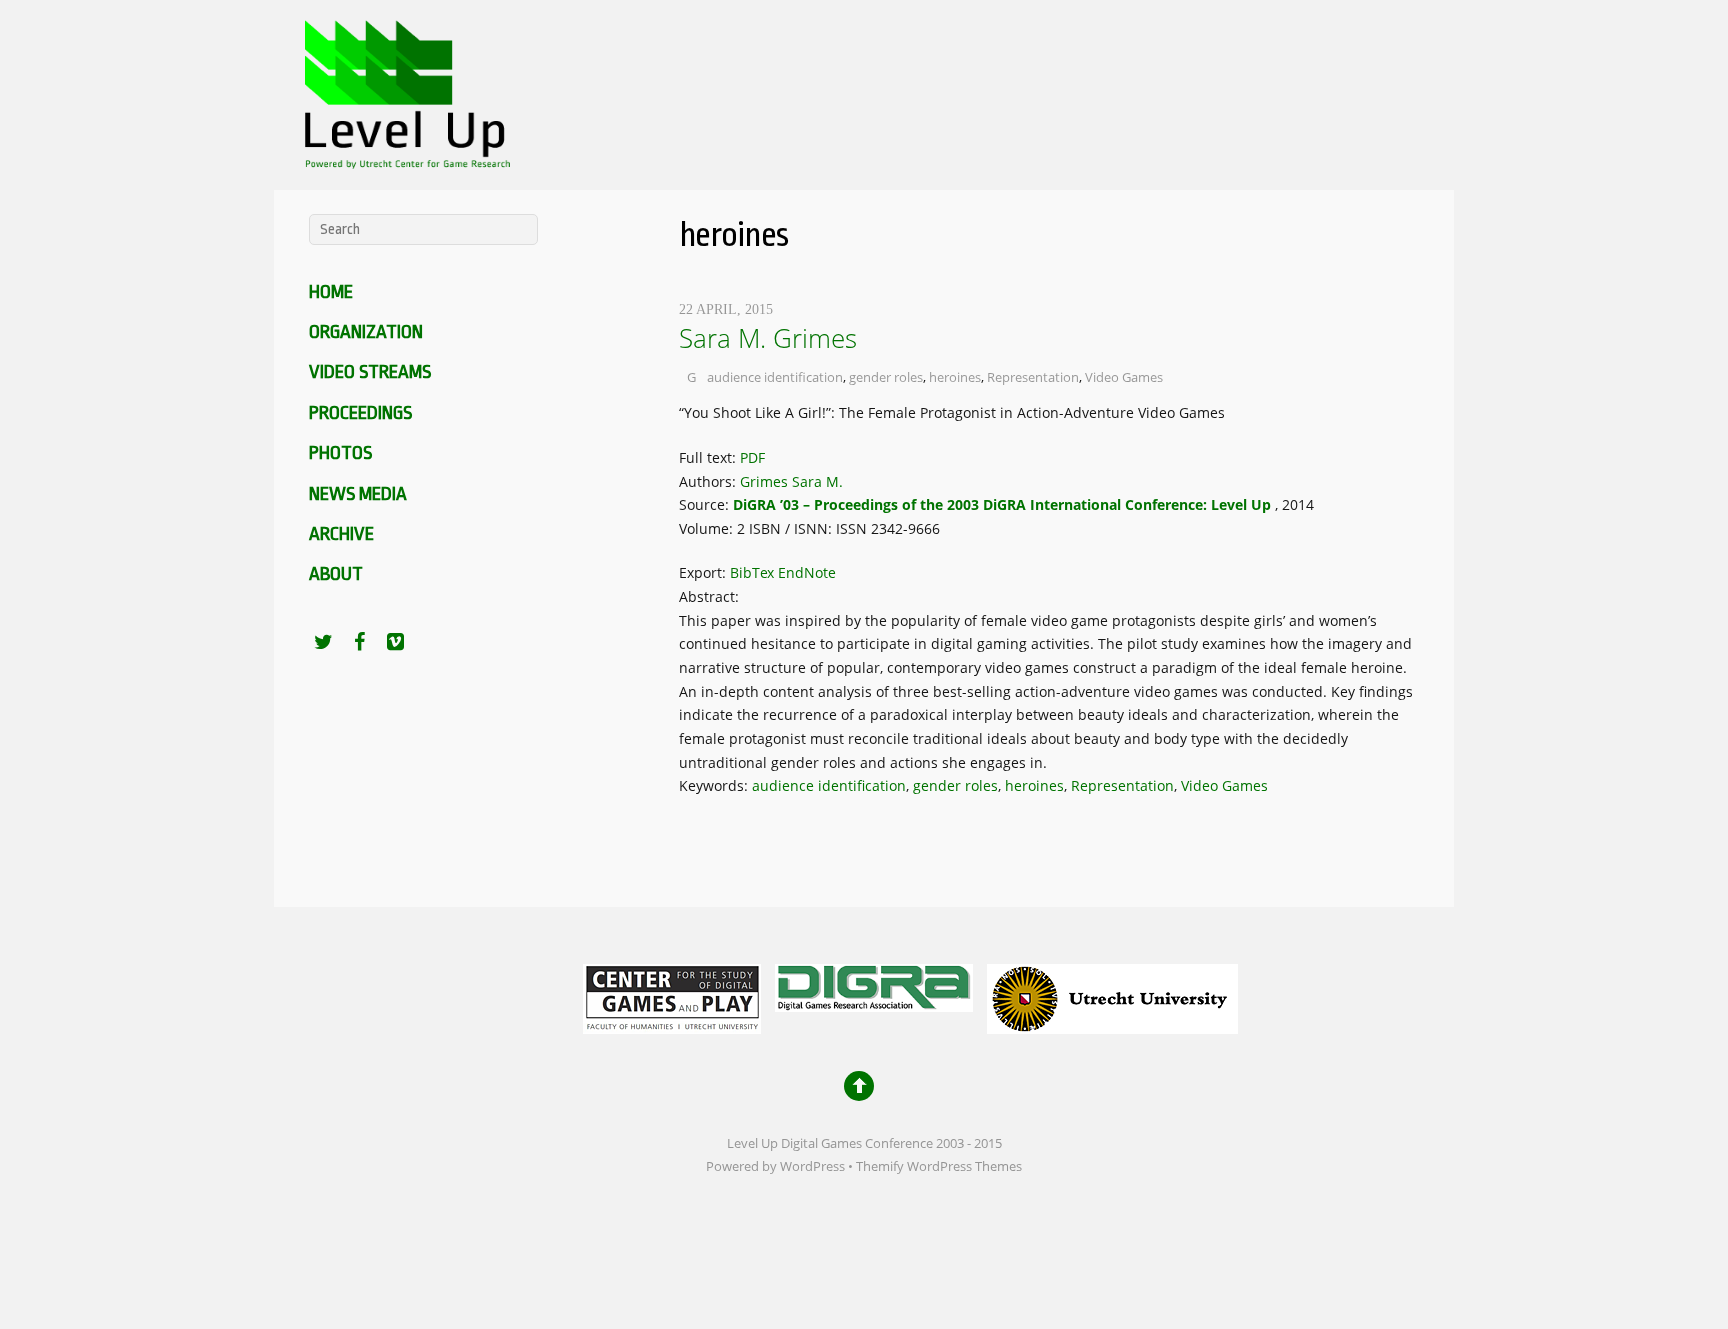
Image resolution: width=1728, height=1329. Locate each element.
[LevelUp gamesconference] (404, 155)
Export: (704, 572)
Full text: (709, 457)
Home (331, 292)
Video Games (1124, 377)
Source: (706, 504)
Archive (341, 534)
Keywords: (715, 785)
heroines (955, 377)
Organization (366, 332)
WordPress (812, 1166)
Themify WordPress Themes (939, 1166)
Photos (340, 453)
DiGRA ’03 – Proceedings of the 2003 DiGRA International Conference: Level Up (1002, 504)
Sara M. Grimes (768, 338)
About (336, 574)
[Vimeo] (395, 641)
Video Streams (370, 372)
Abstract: (709, 596)
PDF (752, 457)
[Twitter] (323, 641)
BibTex (752, 572)
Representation (1033, 377)
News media (358, 494)
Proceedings (360, 413)
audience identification (775, 377)
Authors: (709, 481)
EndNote (807, 572)
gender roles (886, 377)
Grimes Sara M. (791, 481)
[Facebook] (359, 641)
